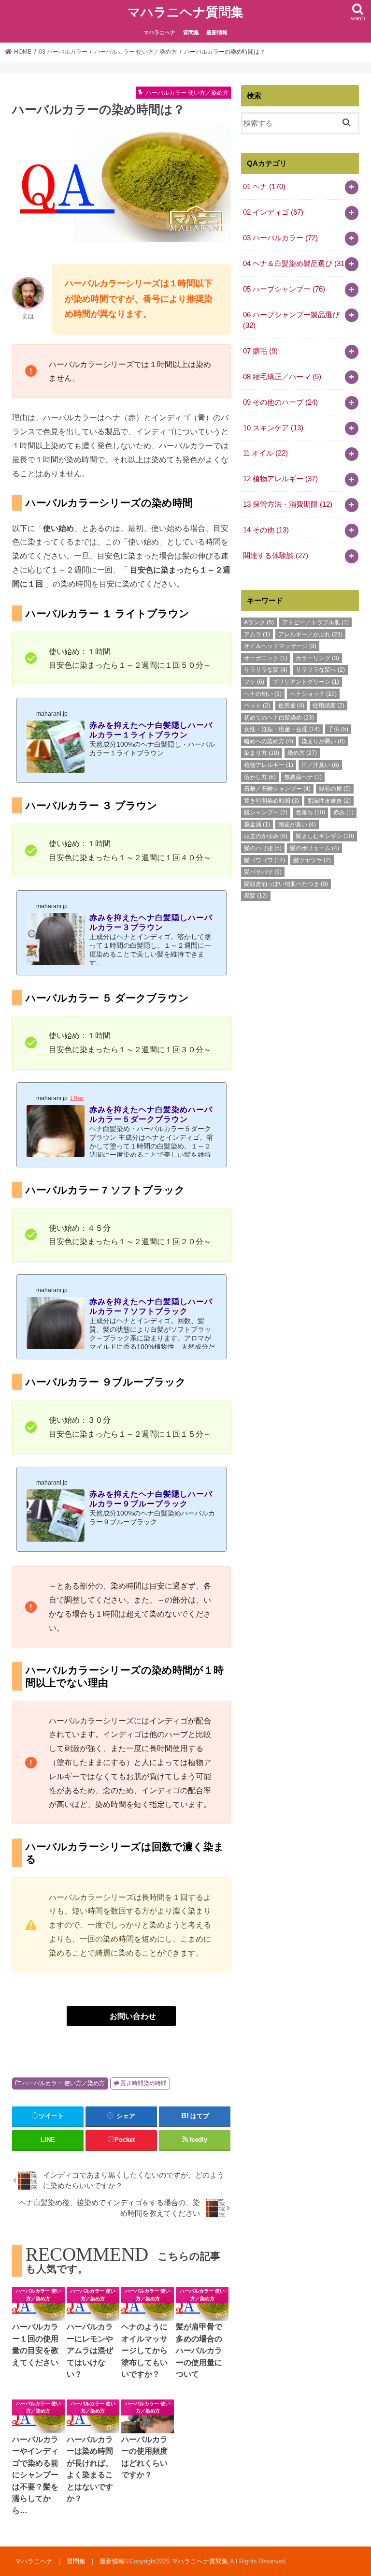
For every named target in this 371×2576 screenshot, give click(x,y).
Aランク (259, 622)
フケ (254, 682)
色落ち (310, 812)
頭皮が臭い (297, 824)
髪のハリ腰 (263, 848)
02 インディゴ (273, 212)
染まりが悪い (323, 741)
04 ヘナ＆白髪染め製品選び (295, 264)
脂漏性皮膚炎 (329, 801)
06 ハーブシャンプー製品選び (291, 320)
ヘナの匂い (263, 694)
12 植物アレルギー (280, 479)
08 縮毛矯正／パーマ (282, 377)
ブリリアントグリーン (306, 682)
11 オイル (265, 453)
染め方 (302, 753)
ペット (257, 706)
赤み (343, 812)
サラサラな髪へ (320, 670)
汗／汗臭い (320, 765)
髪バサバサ (263, 872)
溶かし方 (260, 777)
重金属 (257, 824)
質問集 (191, 32)
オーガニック (266, 658)
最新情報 (217, 32)
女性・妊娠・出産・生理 (282, 729)
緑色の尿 (335, 789)
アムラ (257, 634)
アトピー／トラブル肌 (315, 622)
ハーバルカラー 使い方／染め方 (64, 2083)
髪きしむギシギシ (325, 836)
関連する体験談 (276, 556)
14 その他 (266, 530)
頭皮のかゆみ (266, 836)
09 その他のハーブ (280, 402)
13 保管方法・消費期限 (288, 504)
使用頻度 (328, 706)
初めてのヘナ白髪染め (279, 718)
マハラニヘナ (159, 32)
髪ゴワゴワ (264, 860)
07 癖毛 (260, 351)
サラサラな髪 (266, 670)
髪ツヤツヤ (312, 860)
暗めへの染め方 (269, 741)
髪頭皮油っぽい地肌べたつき (286, 884)
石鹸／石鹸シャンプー (277, 789)
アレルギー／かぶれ (310, 634)
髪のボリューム (314, 848)
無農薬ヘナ (303, 777)
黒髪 (256, 896)
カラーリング (317, 658)
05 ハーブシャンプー (284, 289)
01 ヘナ (264, 187)
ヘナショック (313, 694)
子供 (338, 729)
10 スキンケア (273, 428)
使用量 (291, 706)
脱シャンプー (266, 812)
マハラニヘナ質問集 (185, 12)
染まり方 (262, 753)
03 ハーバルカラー (280, 238)
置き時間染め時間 (143, 2083)
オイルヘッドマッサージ (280, 646)
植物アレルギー (269, 765)
